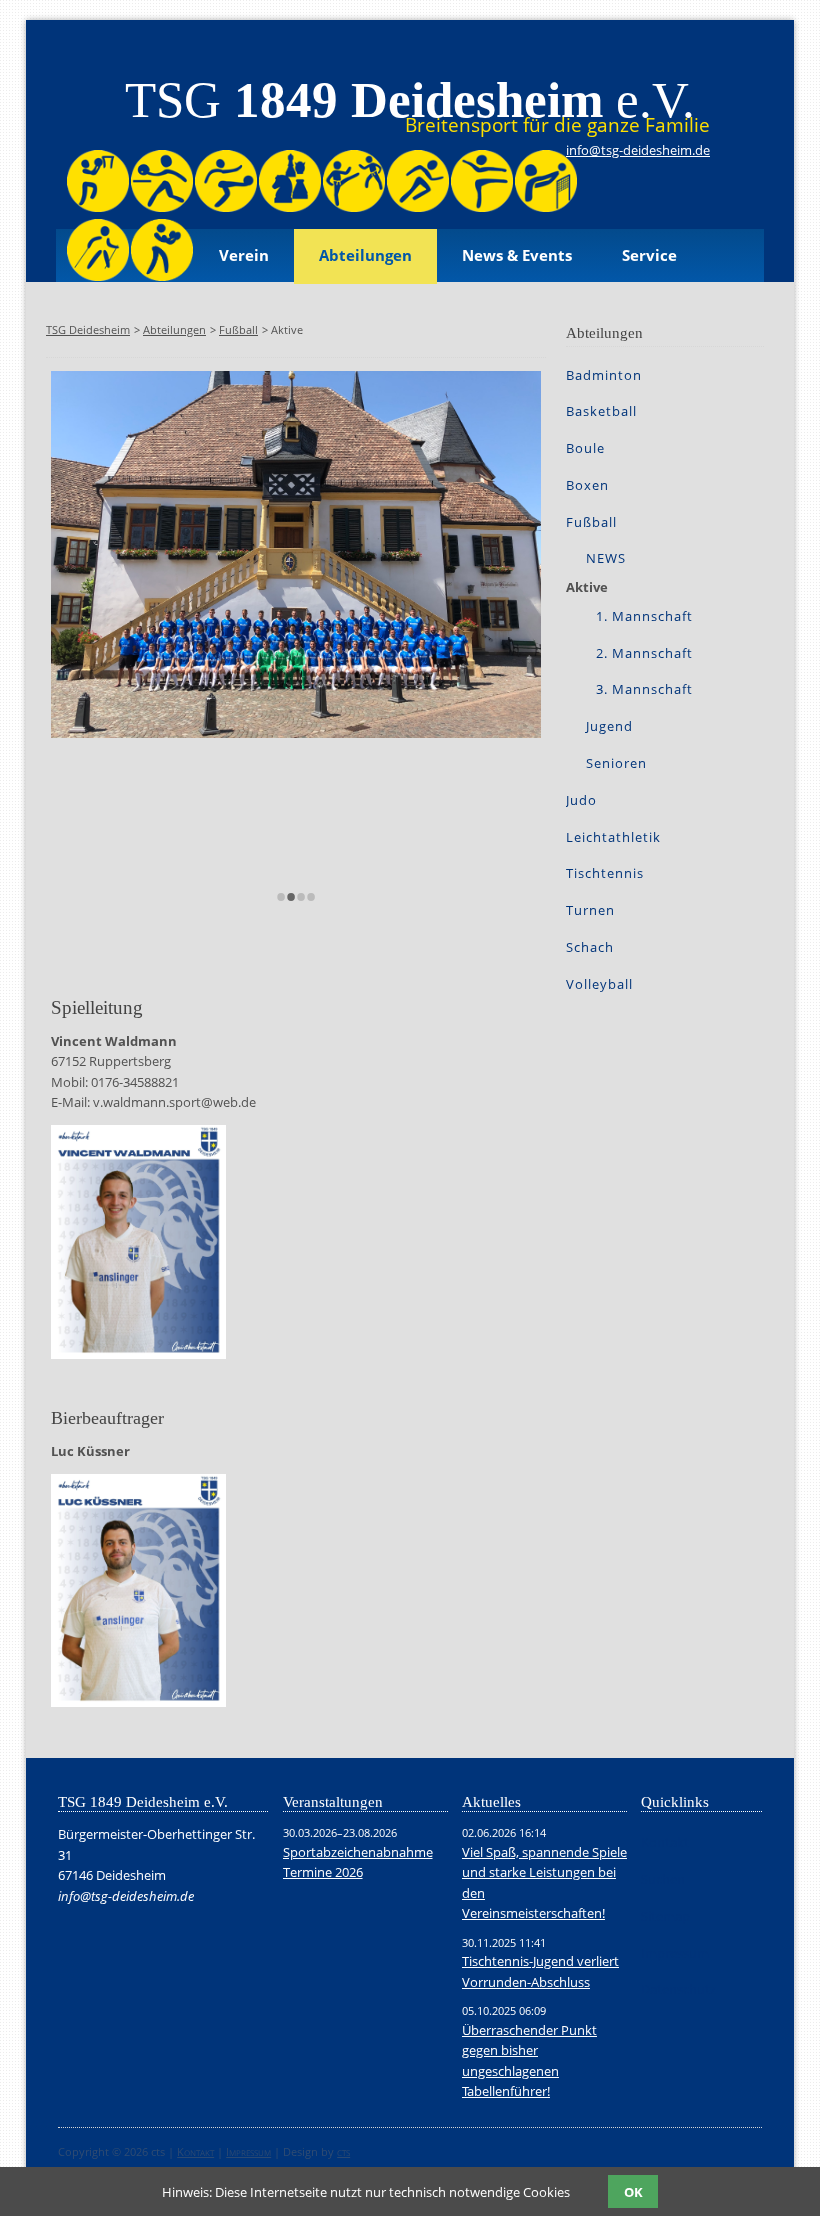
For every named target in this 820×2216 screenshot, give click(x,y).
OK (633, 2192)
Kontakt (195, 2151)
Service (649, 255)
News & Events (517, 255)
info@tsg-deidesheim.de (638, 150)
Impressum (248, 2151)
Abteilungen (365, 255)
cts (343, 2151)
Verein (244, 255)
